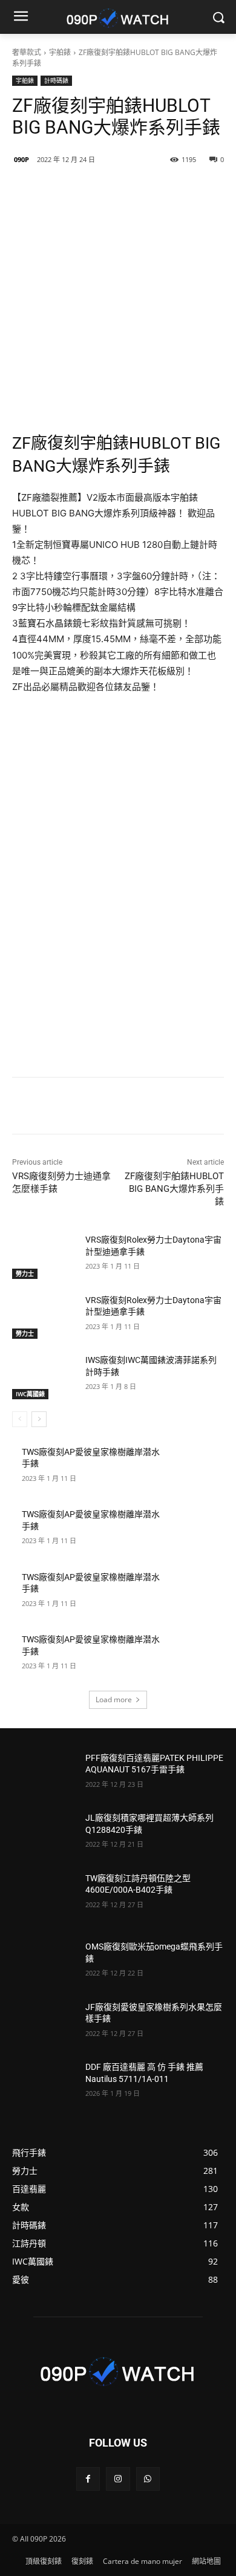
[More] (174, 190)
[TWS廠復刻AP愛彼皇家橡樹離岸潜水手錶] (192, 1469)
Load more (114, 1699)
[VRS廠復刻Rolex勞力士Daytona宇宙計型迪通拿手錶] (44, 1257)
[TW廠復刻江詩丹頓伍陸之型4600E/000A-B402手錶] (44, 1895)
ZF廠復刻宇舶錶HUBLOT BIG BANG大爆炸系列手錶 (174, 1189)
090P (21, 159)
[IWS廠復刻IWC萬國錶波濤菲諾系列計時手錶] (44, 1377)
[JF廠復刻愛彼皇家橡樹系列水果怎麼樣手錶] (44, 2024)
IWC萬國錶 (30, 1394)
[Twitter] (118, 190)
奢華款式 (27, 52)
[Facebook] (90, 190)
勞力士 (25, 1273)
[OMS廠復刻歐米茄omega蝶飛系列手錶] (44, 1963)
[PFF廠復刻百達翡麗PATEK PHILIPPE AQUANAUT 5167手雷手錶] (44, 1775)
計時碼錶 (56, 80)
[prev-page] (20, 1419)
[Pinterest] (146, 190)
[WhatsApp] (148, 2479)
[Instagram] (118, 2479)
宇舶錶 (60, 52)
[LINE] (62, 190)
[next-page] (39, 1419)
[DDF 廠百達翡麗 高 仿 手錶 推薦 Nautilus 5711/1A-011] (44, 2084)
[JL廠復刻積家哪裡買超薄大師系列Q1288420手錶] (44, 1835)
